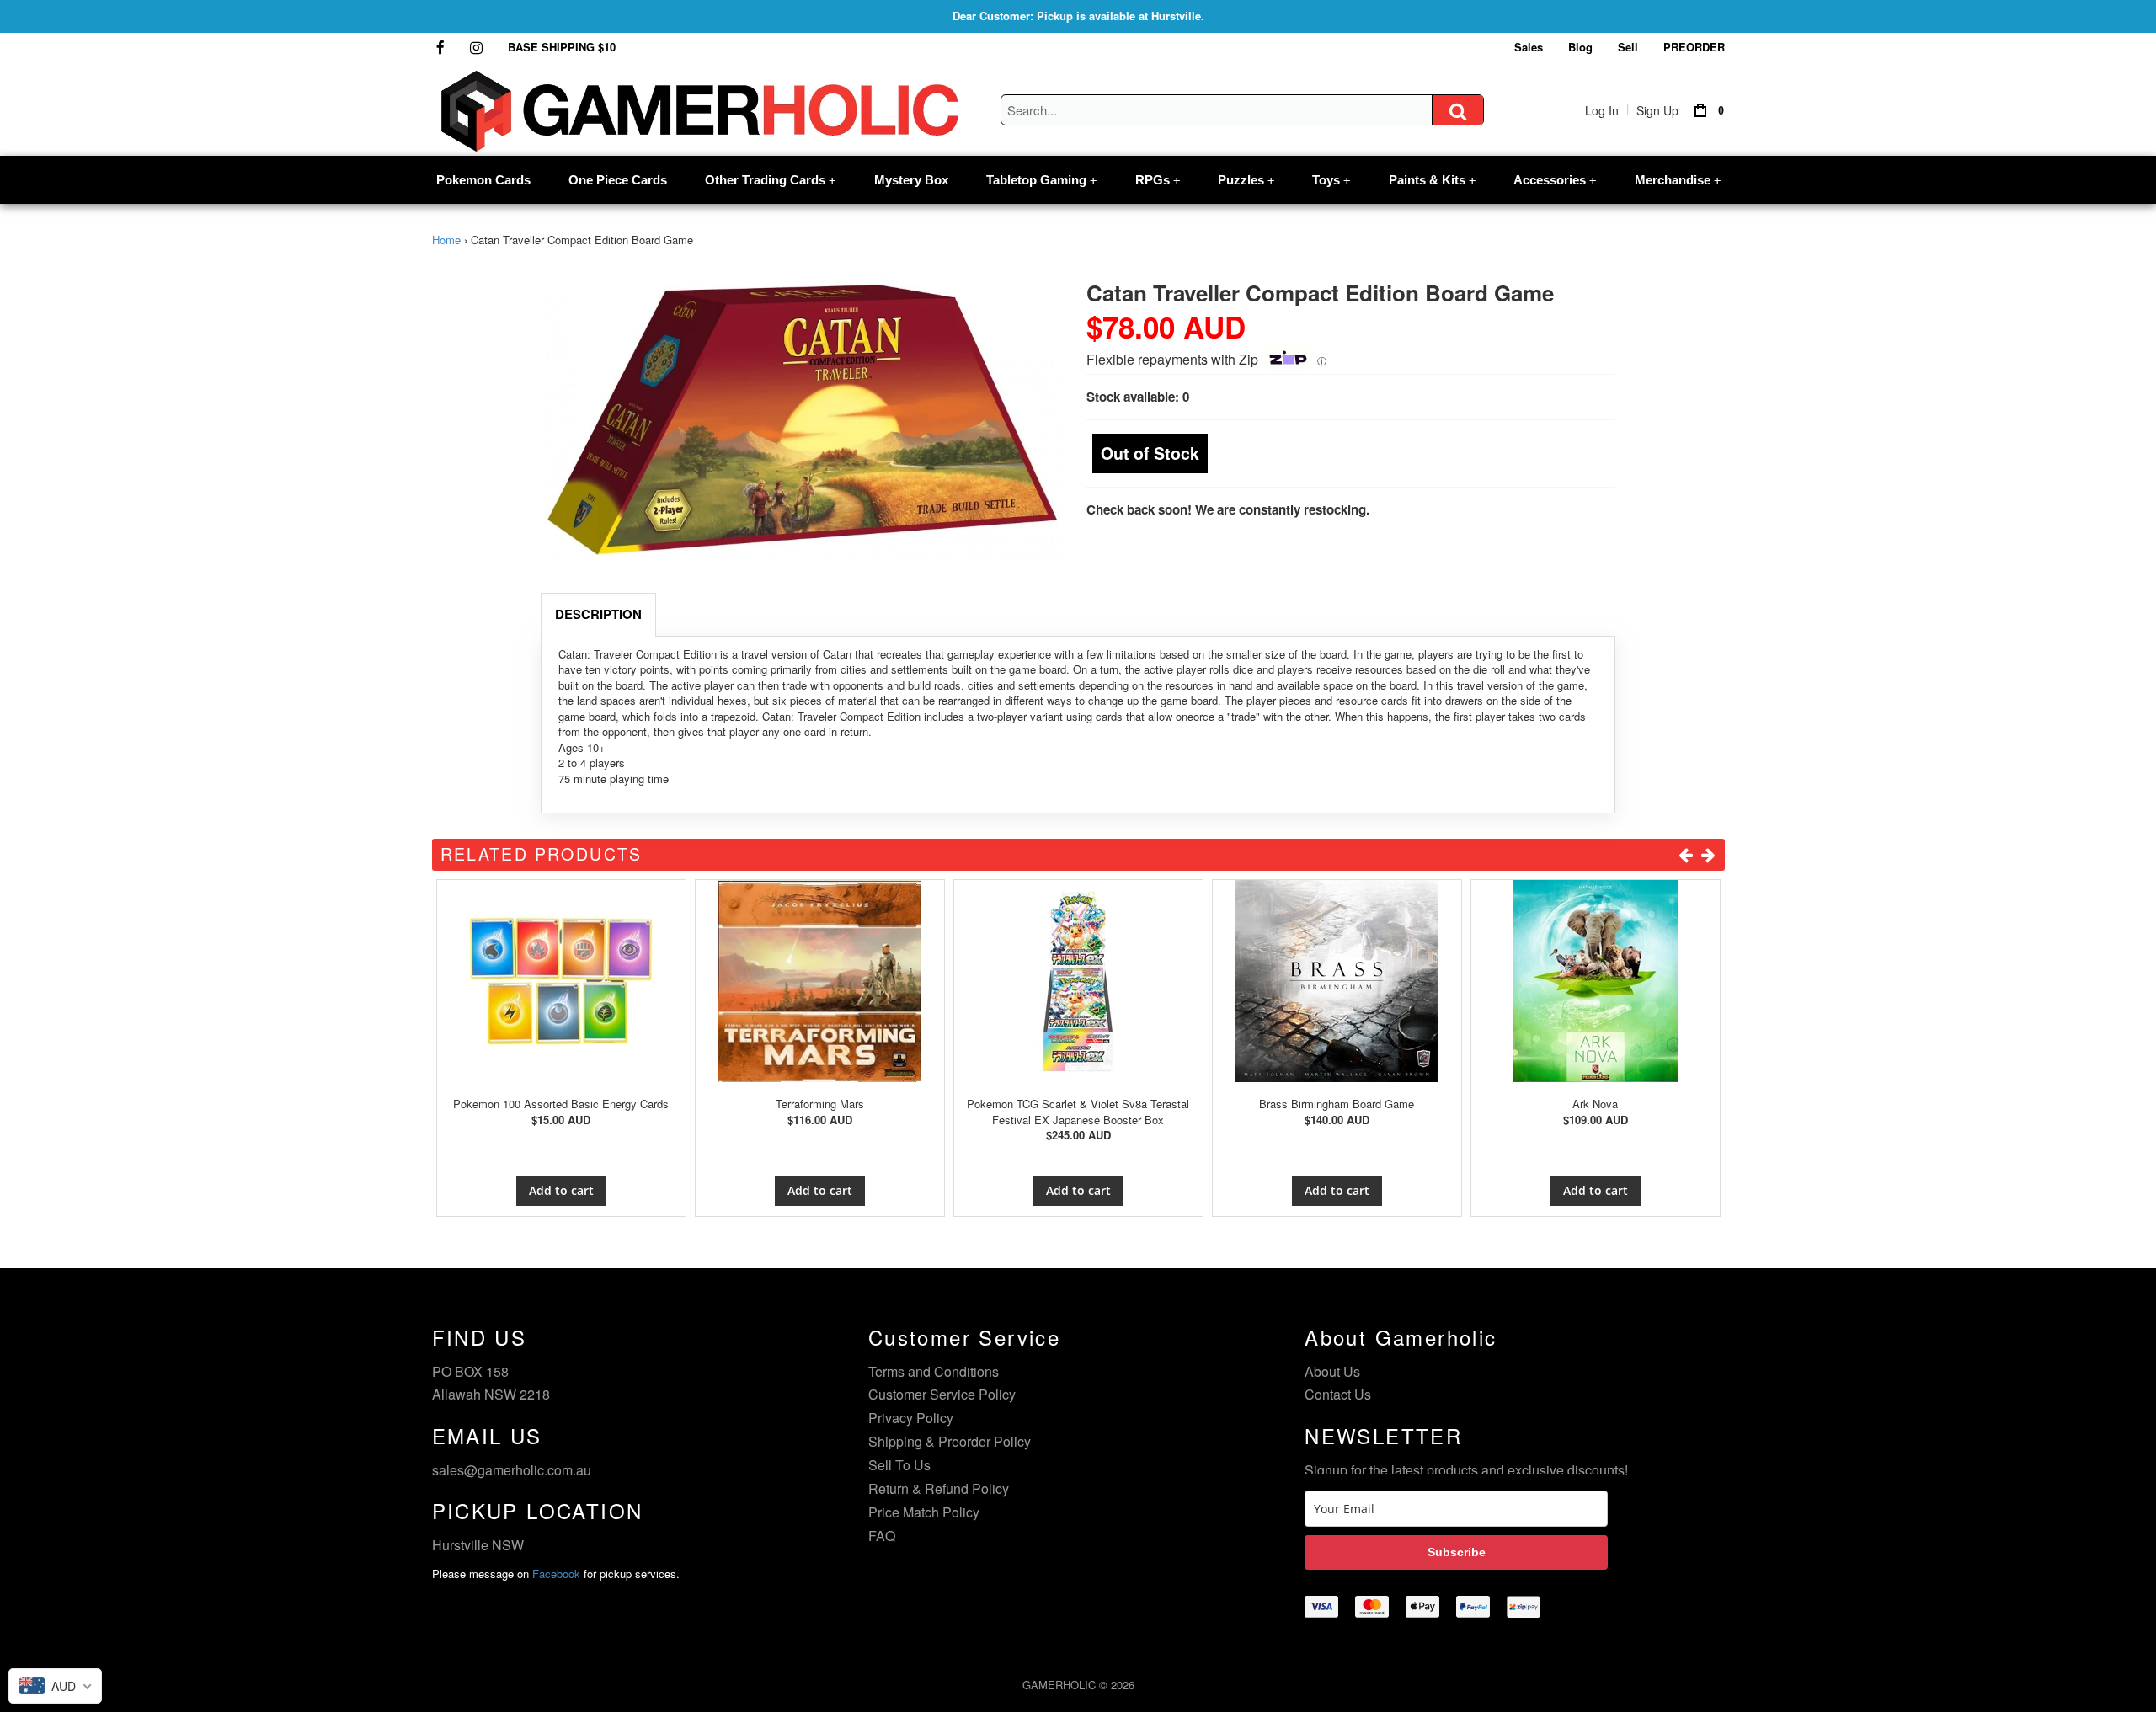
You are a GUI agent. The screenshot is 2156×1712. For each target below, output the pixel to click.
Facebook (556, 1573)
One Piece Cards (618, 180)
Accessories (1555, 180)
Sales (1529, 47)
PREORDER (1694, 47)
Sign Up (1657, 110)
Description (598, 614)
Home (446, 240)
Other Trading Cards (770, 180)
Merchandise (1678, 180)
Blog (1580, 47)
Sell (1628, 47)
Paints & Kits (1432, 180)
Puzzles (1246, 180)
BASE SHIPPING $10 (562, 47)
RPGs (1158, 180)
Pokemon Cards (483, 180)
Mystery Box (911, 180)
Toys (1331, 180)
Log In (1602, 110)
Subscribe (1457, 1552)
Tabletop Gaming (1041, 180)
